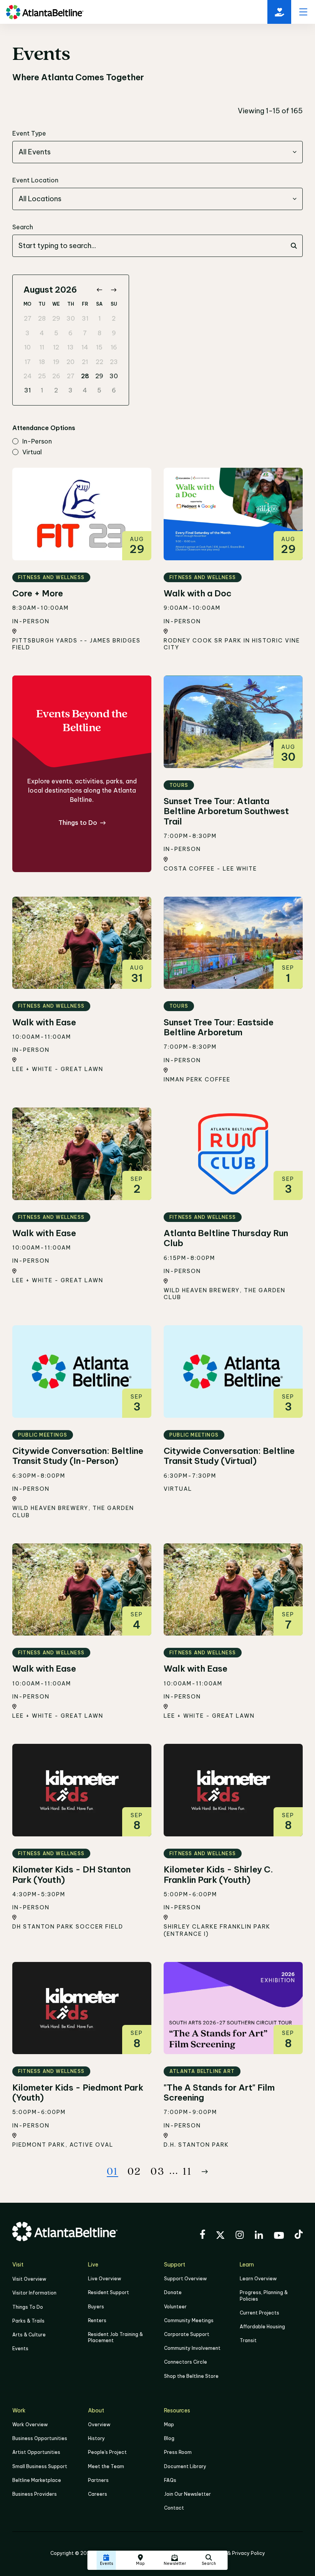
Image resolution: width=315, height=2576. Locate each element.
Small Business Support (40, 2466)
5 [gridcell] (56, 333)
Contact (174, 2508)
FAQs (170, 2480)
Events (20, 2348)
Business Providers (35, 2494)
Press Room (178, 2452)
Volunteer (175, 2307)
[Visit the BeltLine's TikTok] (299, 2235)
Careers (98, 2494)
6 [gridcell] (70, 333)
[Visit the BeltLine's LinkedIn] (259, 2236)
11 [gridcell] (42, 347)
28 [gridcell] (42, 318)
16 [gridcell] (114, 347)
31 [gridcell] (85, 318)
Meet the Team (106, 2466)
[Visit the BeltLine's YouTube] (279, 2237)
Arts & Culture (29, 2335)
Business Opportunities (40, 2438)
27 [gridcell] (28, 318)
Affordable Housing (262, 2327)
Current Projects (259, 2313)
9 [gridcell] (114, 333)
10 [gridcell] (27, 347)
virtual (32, 452)
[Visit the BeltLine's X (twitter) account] (220, 2236)
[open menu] (303, 12)
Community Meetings (189, 2320)
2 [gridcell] (114, 318)
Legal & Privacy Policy (239, 2553)
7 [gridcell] (85, 333)
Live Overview (104, 2279)
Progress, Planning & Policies (264, 2295)
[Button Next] (205, 2172)
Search (23, 227)
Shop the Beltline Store (191, 2376)
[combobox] (157, 152)
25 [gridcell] (42, 376)
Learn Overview (258, 2279)
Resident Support (109, 2292)
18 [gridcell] (42, 362)
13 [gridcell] (70, 347)
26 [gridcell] (56, 376)
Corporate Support (187, 2334)
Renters (97, 2320)
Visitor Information (34, 2293)
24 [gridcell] (28, 376)
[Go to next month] (114, 290)
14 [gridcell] (85, 347)
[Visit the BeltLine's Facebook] (202, 2235)
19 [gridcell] (56, 362)
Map (169, 2425)
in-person (37, 442)
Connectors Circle (186, 2362)
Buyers (96, 2307)
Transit (248, 2340)
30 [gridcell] (71, 318)
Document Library (185, 2466)
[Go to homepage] (45, 12)
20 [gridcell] (70, 362)
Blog (169, 2438)
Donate (173, 2292)
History (96, 2438)
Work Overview (30, 2425)
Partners (98, 2480)
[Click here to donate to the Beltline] (279, 12)
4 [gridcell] (42, 333)
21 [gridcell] (85, 362)
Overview (99, 2425)
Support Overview (185, 2279)
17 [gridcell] (28, 362)
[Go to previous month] (99, 290)
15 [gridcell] (99, 347)
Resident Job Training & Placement (115, 2337)
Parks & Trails (28, 2321)
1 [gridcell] (99, 318)
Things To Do (28, 2307)
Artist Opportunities (36, 2452)
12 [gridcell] (56, 347)
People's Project (107, 2452)
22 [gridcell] (99, 362)
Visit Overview (29, 2279)
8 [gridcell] (99, 333)
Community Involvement (192, 2348)
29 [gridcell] (56, 318)
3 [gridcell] (27, 333)
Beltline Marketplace (37, 2480)
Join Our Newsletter (187, 2494)
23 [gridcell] (114, 362)
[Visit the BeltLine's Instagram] (240, 2236)
